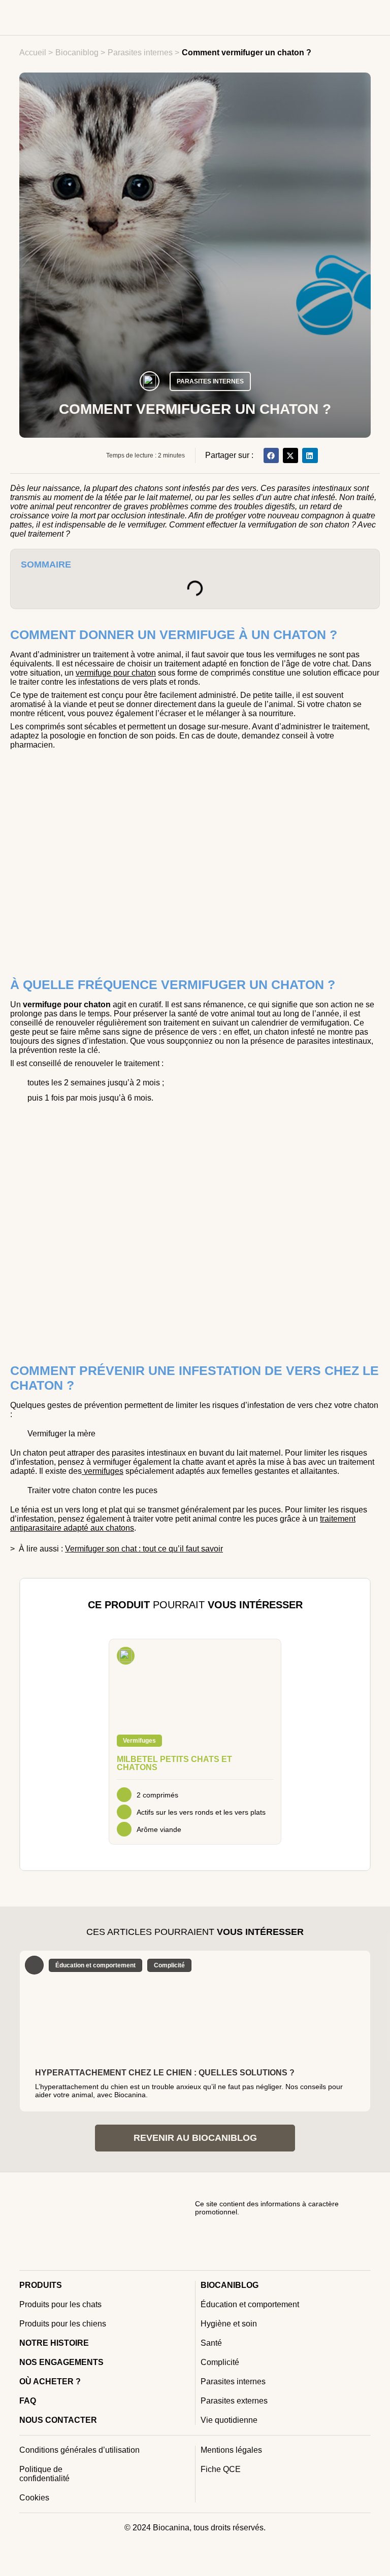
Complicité (220, 2362)
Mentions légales (231, 2450)
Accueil (33, 52)
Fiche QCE (221, 2469)
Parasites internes (140, 52)
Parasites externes (234, 2401)
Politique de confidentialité (44, 2474)
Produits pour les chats (60, 2304)
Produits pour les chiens (63, 2324)
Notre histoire (54, 2343)
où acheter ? (50, 2381)
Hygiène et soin (229, 2324)
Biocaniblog (77, 52)
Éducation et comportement (250, 2304)
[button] (271, 455)
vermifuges (103, 1471)
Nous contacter (58, 2420)
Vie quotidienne (229, 2420)
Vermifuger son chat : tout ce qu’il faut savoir (144, 1549)
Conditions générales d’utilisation (79, 2450)
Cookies (34, 2498)
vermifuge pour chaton (116, 673)
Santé (211, 2343)
